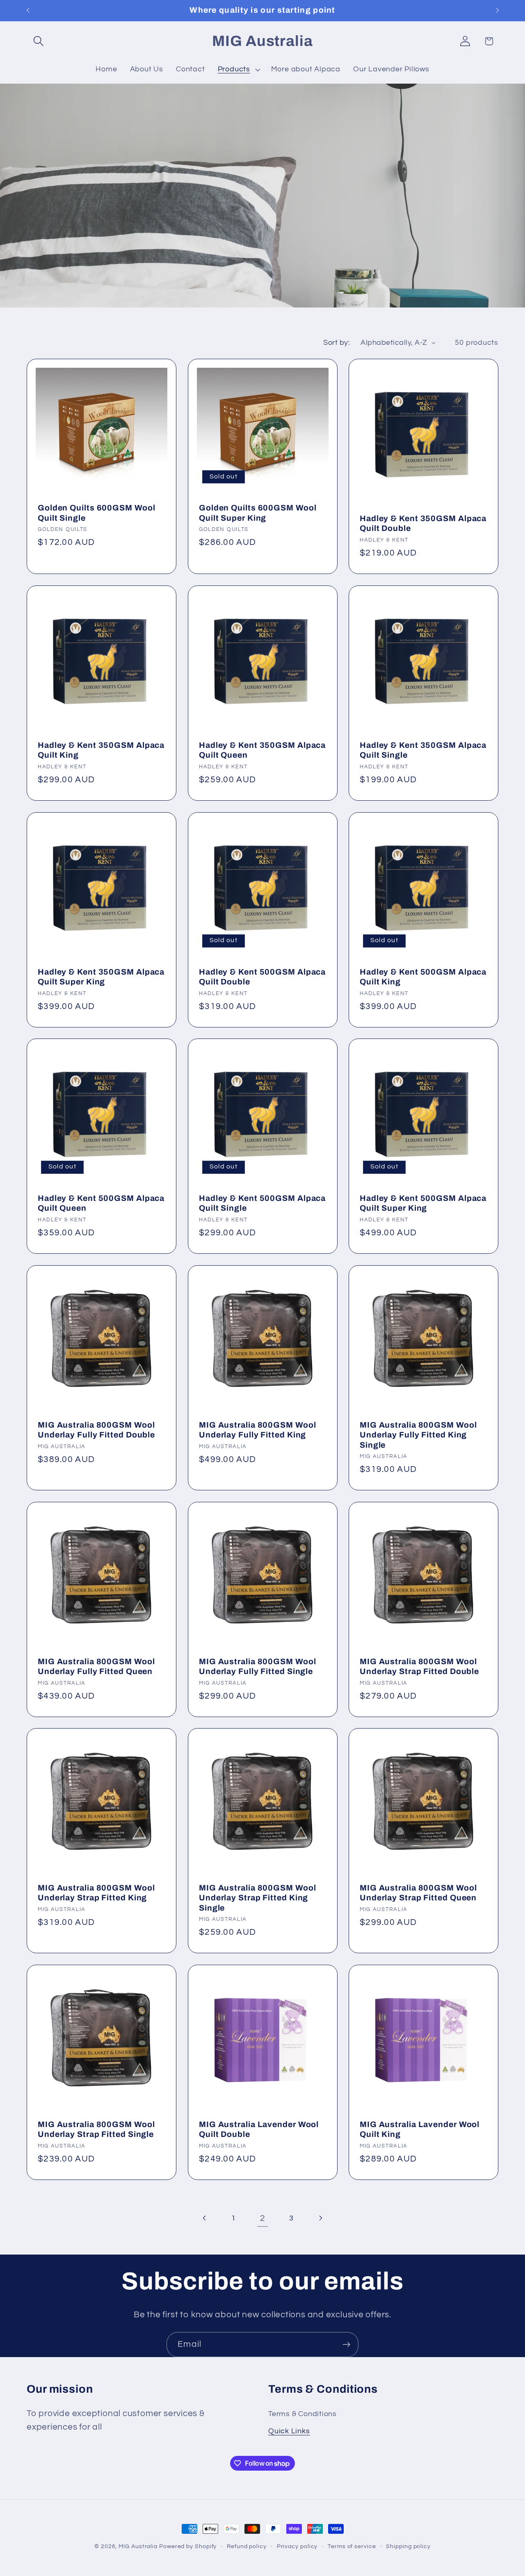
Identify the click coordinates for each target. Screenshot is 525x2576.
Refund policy (247, 2546)
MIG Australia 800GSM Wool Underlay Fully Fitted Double (96, 1430)
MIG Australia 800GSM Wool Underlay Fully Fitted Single (258, 1667)
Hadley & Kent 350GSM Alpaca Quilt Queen (262, 750)
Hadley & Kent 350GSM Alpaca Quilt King (101, 750)
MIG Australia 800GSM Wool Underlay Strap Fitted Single (96, 2130)
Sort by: (337, 343)
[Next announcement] (498, 10)
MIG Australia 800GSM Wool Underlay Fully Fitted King (258, 1430)
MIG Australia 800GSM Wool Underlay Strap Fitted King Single (258, 1898)
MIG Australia (138, 2546)
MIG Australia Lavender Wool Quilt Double (259, 2130)
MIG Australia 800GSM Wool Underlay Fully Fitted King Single (418, 1435)
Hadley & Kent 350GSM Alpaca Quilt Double (423, 524)
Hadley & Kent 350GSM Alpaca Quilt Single (423, 750)
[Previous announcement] (28, 10)
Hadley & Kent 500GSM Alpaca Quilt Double (262, 977)
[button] (38, 41)
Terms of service (352, 2546)
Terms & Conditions (302, 2414)
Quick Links (289, 2431)
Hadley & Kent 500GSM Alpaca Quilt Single (262, 1203)
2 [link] (263, 2218)
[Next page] (320, 2218)
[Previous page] (205, 2218)
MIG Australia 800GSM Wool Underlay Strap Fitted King (96, 1893)
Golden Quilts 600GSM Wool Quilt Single (97, 513)
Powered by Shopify (188, 2546)
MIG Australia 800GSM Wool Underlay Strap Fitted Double (419, 1667)
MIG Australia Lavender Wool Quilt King (420, 2130)
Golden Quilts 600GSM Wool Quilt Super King (258, 513)
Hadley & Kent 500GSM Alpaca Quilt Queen (101, 1203)
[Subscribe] (346, 2345)
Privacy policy (297, 2546)
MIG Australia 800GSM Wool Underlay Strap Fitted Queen (418, 1893)
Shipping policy (408, 2546)
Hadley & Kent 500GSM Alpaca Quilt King (423, 977)
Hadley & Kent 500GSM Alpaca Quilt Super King (423, 1203)
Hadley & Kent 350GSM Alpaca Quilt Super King (101, 977)
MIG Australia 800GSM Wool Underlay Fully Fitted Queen (96, 1667)
